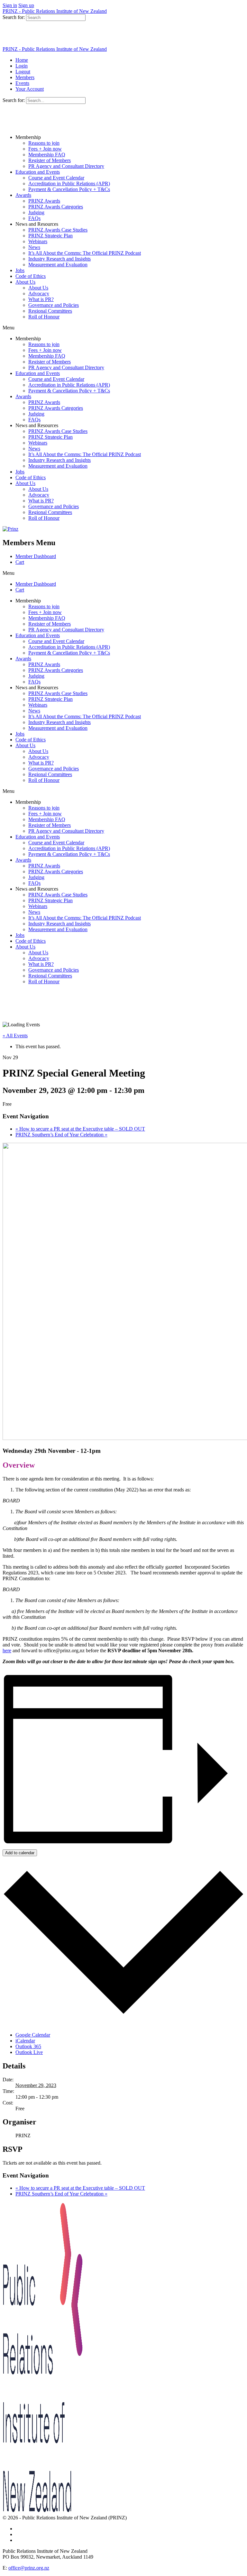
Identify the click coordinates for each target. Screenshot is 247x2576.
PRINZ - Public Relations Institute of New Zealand (55, 11)
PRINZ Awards (44, 201)
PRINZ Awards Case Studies (58, 230)
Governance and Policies (54, 305)
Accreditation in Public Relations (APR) (69, 183)
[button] (123, 328)
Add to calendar (20, 1853)
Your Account (30, 89)
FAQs (34, 218)
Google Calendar (33, 2035)
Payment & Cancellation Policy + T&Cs (69, 189)
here (7, 1650)
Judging (36, 212)
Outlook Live (29, 2052)
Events (22, 83)
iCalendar (25, 2041)
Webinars (38, 241)
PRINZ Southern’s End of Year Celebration (61, 1135)
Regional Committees (50, 311)
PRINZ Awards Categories (56, 207)
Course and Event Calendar (56, 178)
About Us (25, 282)
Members (25, 77)
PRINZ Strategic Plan (50, 236)
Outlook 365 (28, 2046)
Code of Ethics (31, 276)
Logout (23, 72)
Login (22, 66)
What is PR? (41, 299)
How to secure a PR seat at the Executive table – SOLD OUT (80, 1129)
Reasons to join (44, 143)
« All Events (15, 1036)
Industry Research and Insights (59, 259)
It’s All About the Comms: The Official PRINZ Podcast (85, 253)
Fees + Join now (45, 149)
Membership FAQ (47, 155)
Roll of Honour (44, 317)
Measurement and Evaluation (58, 265)
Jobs (20, 270)
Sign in (10, 5)
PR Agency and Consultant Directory (66, 166)
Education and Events (38, 172)
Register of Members (50, 160)
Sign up (26, 5)
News (34, 247)
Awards (23, 195)
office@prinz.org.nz (29, 2568)
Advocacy (39, 293)
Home (22, 60)
